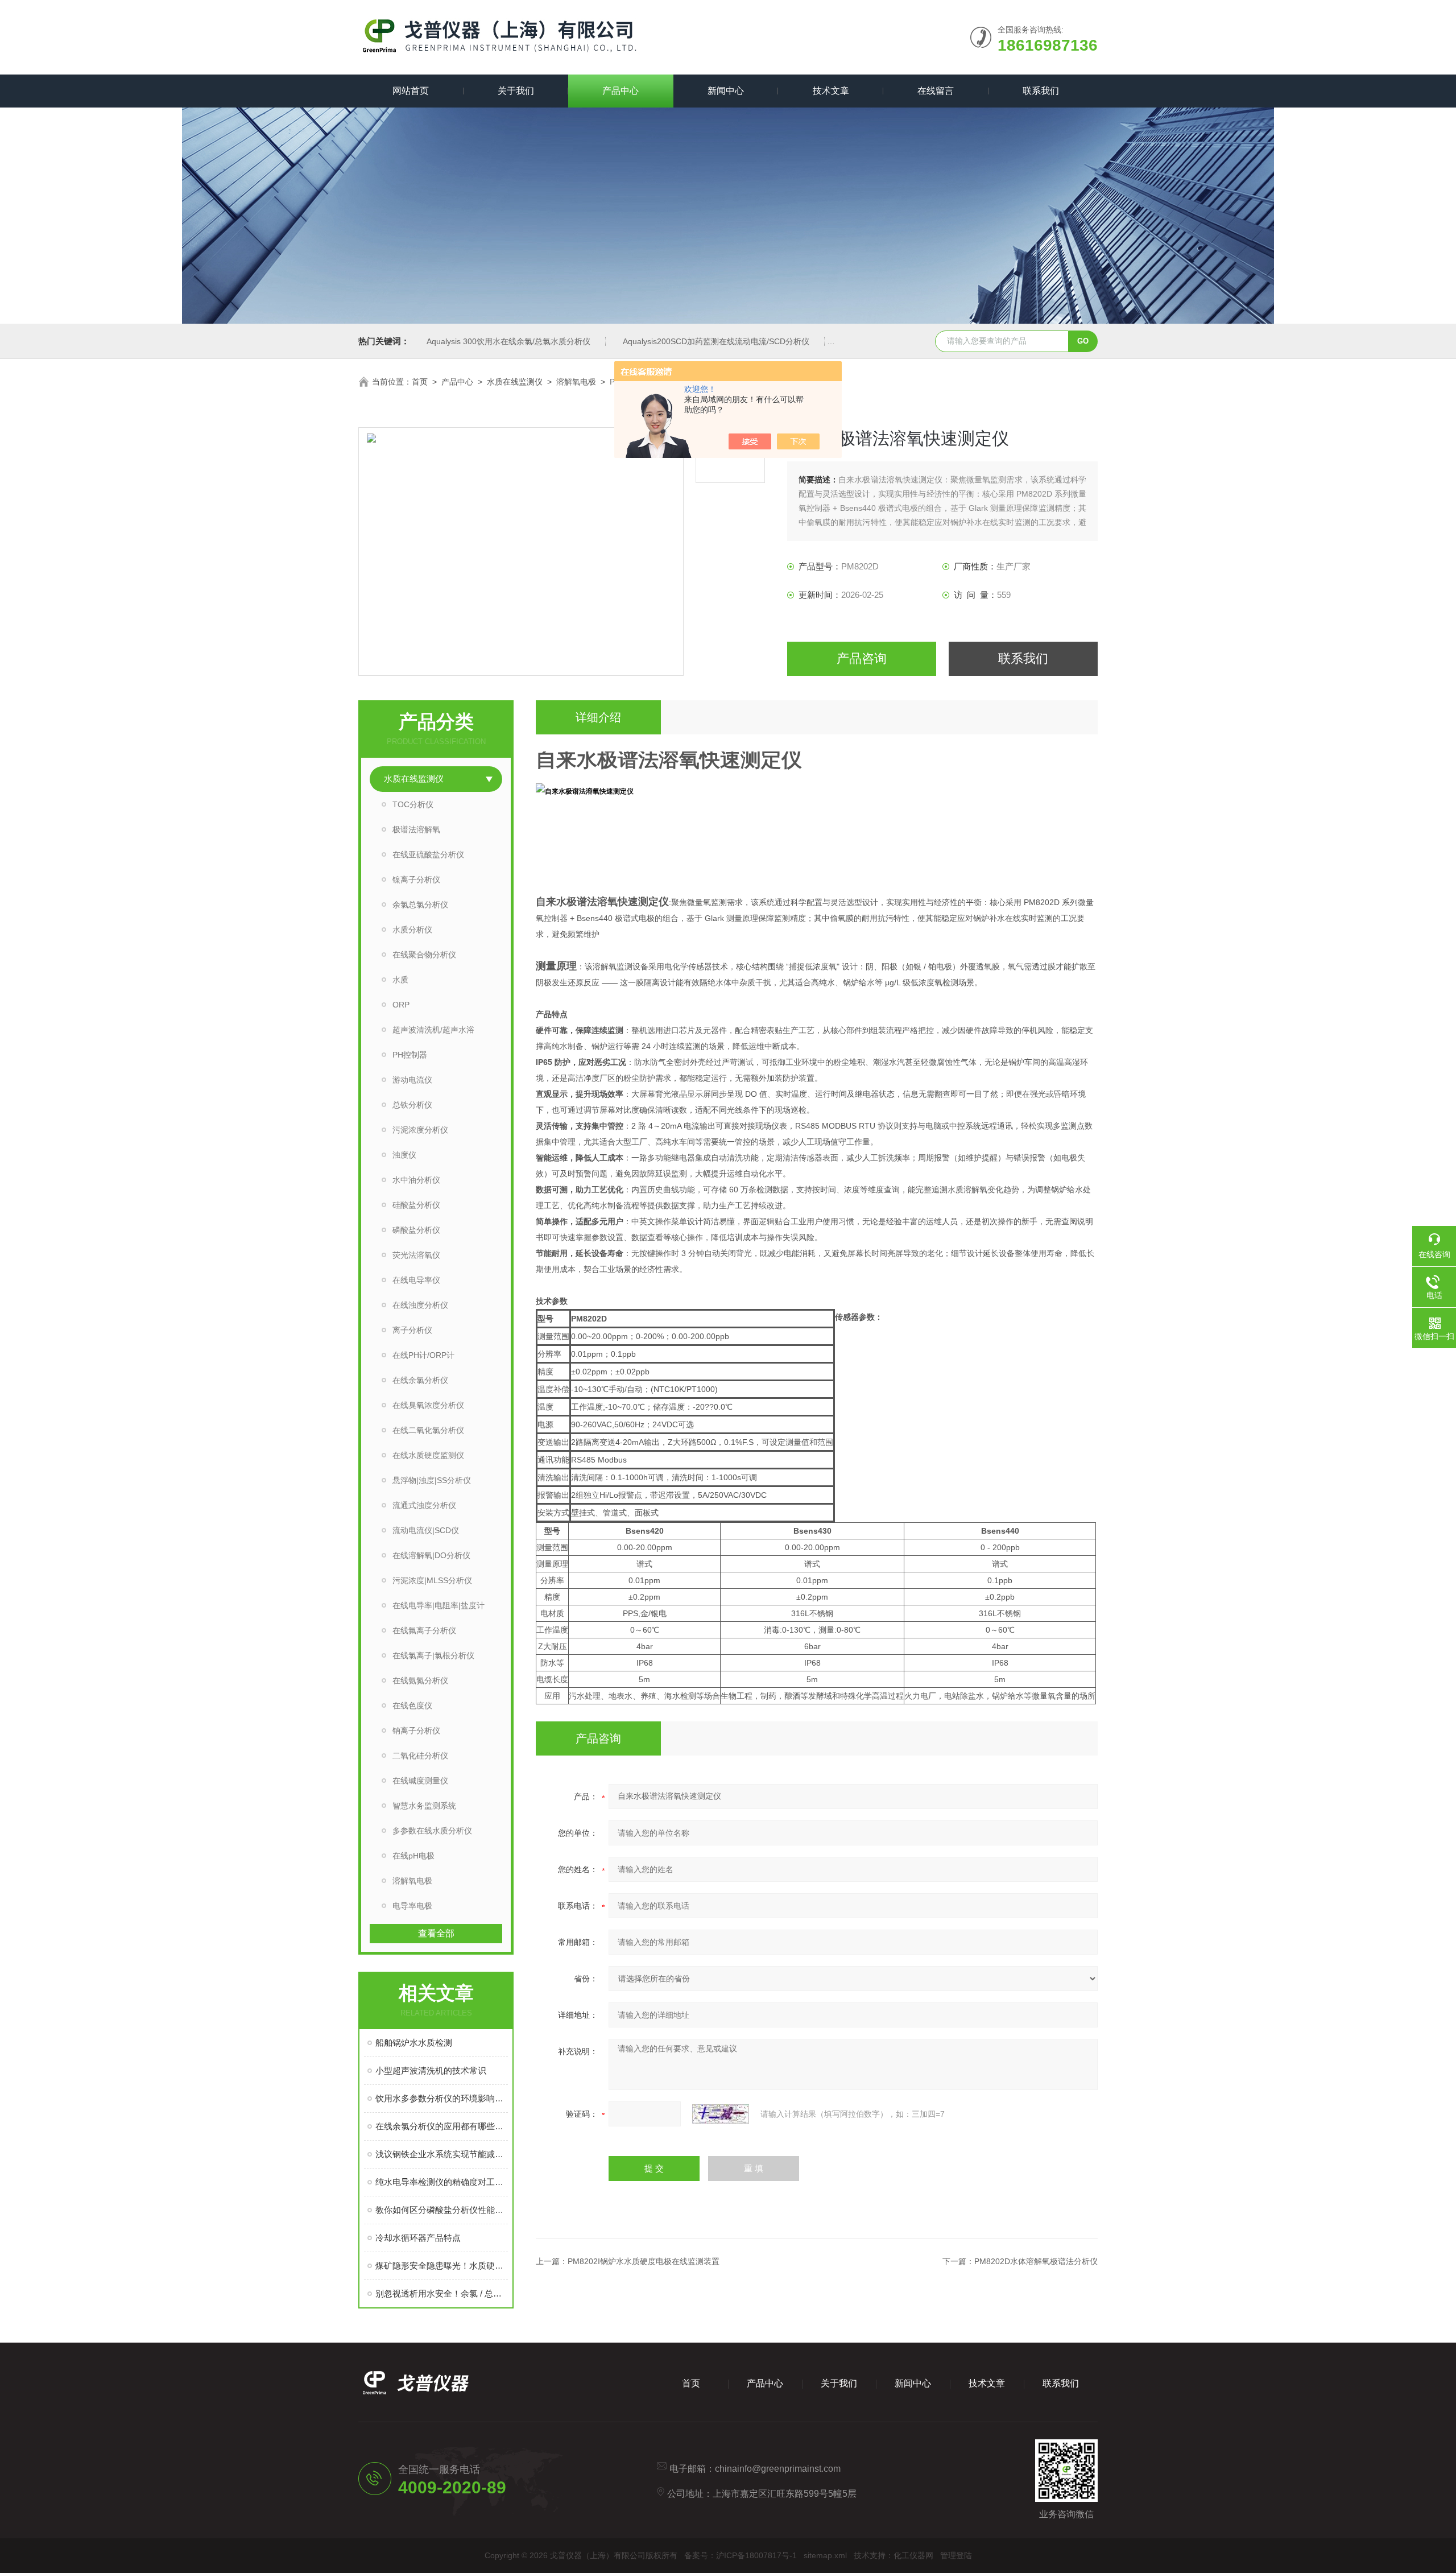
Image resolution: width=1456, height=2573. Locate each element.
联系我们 (1041, 91)
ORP (401, 1005)
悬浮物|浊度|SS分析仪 (432, 1480)
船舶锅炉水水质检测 (414, 2043)
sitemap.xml (825, 2555)
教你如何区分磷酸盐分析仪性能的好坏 (442, 2210)
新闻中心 (726, 91)
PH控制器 (410, 1055)
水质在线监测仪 (515, 382)
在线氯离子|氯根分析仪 (433, 1655)
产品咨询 (862, 658)
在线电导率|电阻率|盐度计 (439, 1605)
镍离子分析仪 (416, 879)
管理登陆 (956, 2555)
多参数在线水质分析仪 (432, 1831)
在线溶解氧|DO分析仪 (431, 1555)
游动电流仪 (412, 1080)
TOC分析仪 (413, 804)
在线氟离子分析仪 (424, 1630)
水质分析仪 (412, 930)
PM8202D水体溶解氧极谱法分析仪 (1036, 2261)
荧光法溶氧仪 (416, 1255)
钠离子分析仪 (416, 1731)
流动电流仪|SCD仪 (426, 1530)
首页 (420, 382)
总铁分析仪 (412, 1105)
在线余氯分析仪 (420, 1380)
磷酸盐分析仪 (416, 1230)
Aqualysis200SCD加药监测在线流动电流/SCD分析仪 (716, 341)
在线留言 (936, 91)
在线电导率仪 (416, 1280)
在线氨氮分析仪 (420, 1680)
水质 (400, 980)
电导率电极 (412, 1906)
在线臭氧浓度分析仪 (428, 1405)
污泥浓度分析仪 (420, 1130)
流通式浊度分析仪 (424, 1505)
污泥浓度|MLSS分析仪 (432, 1580)
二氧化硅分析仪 (420, 1756)
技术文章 (831, 91)
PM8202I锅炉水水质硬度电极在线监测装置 (644, 2261)
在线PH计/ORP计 (423, 1355)
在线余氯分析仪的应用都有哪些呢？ (442, 2126)
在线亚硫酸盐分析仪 (428, 854)
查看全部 (436, 1933)
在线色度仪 (412, 1705)
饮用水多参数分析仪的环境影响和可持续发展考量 (442, 2098)
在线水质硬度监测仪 (428, 1455)
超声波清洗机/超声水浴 (433, 1030)
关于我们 (516, 91)
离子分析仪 (412, 1330)
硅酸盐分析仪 (416, 1205)
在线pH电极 (413, 1856)
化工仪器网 (913, 2555)
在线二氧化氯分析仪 (428, 1430)
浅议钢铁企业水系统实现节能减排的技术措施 (442, 2154)
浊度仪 (404, 1155)
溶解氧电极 (576, 382)
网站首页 (411, 91)
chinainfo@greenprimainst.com (778, 2469)
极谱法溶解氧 (416, 829)
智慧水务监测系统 (424, 1806)
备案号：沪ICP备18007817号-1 (741, 2555)
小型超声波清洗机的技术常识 (431, 2070)
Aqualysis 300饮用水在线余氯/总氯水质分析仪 (508, 341)
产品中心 (621, 91)
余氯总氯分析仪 (420, 905)
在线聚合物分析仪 (424, 955)
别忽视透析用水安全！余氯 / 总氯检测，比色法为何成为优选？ (442, 2293)
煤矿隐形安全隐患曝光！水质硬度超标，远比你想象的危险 (442, 2266)
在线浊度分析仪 (420, 1305)
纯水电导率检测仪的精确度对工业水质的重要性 (442, 2182)
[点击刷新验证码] (721, 2114)
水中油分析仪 (416, 1180)
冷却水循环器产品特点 (418, 2238)
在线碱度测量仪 (420, 1781)
